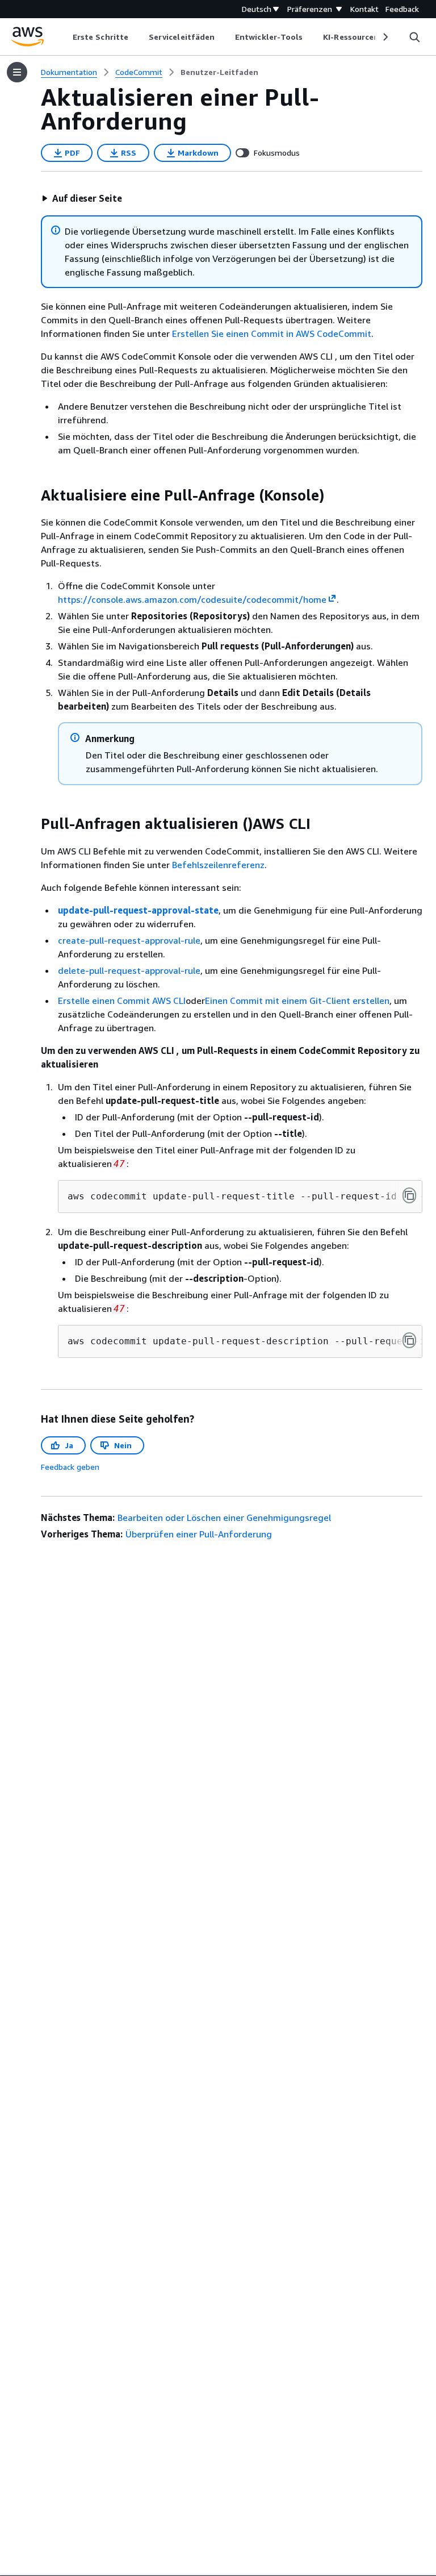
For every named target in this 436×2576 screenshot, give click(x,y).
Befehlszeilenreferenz (218, 865)
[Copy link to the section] (32, 495)
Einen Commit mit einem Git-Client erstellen (297, 1001)
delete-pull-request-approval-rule (129, 970)
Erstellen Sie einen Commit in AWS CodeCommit (272, 334)
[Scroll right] (385, 37)
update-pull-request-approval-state (138, 910)
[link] (219, 72)
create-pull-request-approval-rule (129, 940)
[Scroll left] (64, 37)
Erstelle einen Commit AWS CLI (122, 1001)
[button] (82, 198)
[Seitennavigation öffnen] (17, 72)
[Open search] (414, 37)
